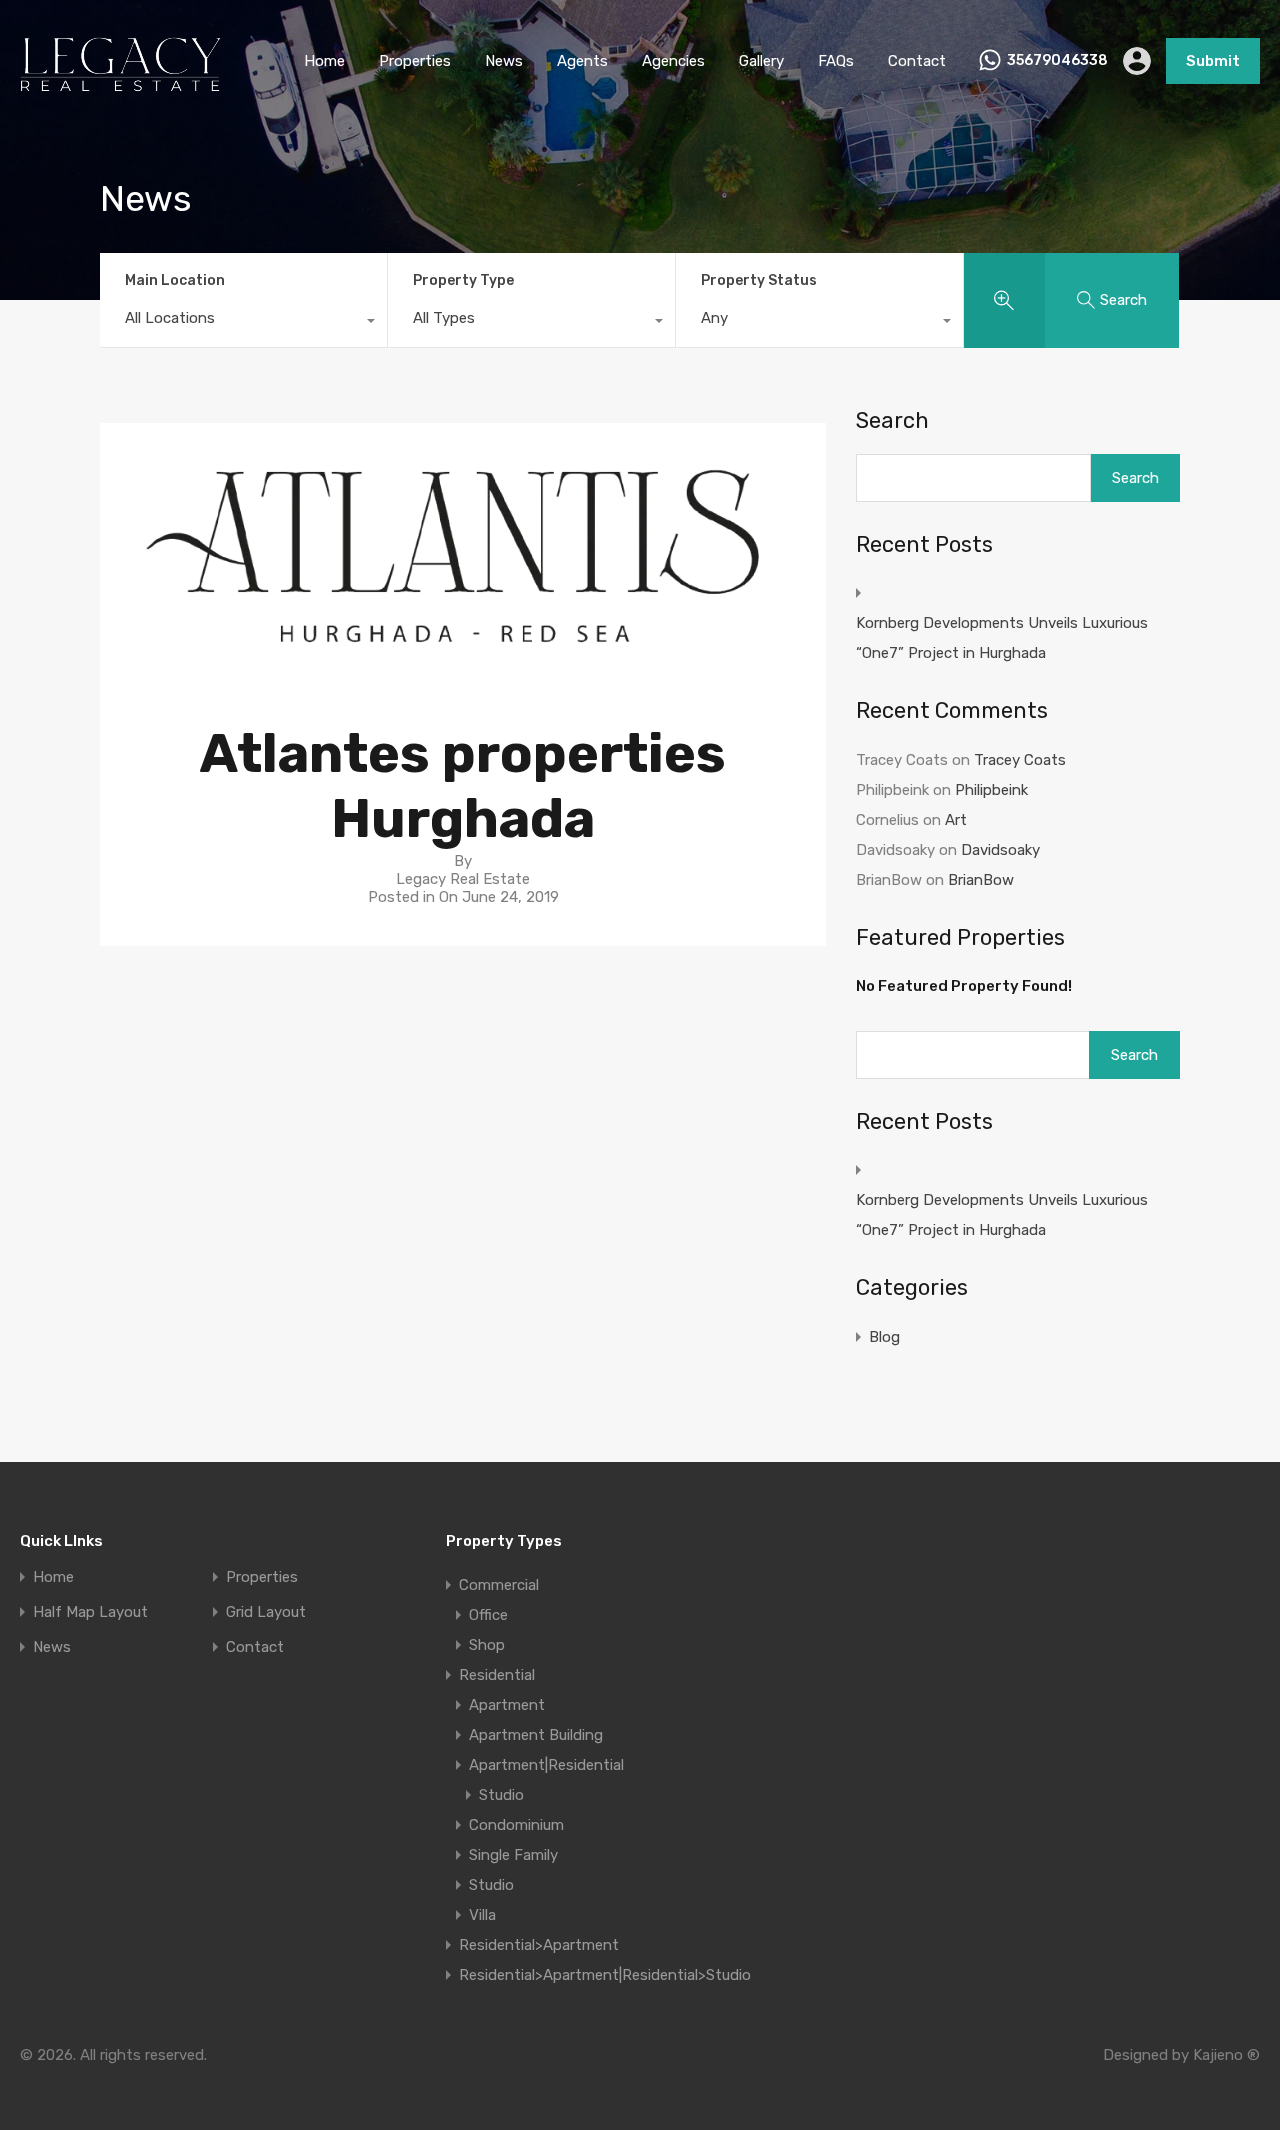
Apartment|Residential (546, 1765)
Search (892, 421)
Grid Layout (266, 1612)
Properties (415, 61)
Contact (917, 61)
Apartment (507, 1705)
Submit (1213, 61)
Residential (497, 1675)
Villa (482, 1915)
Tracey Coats (1020, 760)
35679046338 (1057, 61)
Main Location (175, 280)
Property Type (463, 280)
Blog (884, 1337)
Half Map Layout (90, 1612)
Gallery (761, 61)
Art (956, 820)
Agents (582, 61)
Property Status (759, 280)
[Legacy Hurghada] (120, 93)
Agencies (673, 61)
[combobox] (243, 323)
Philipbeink (991, 790)
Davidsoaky (1000, 850)
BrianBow (981, 880)
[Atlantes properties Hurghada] (463, 673)
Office (488, 1615)
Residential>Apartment (539, 1945)
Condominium (516, 1825)
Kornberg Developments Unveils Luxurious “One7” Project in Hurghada (1002, 638)
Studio (501, 1795)
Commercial (499, 1585)
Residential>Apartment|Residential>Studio (605, 1975)
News (504, 61)
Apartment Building (536, 1735)
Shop (487, 1645)
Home (324, 61)
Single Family (513, 1855)
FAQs (836, 61)
